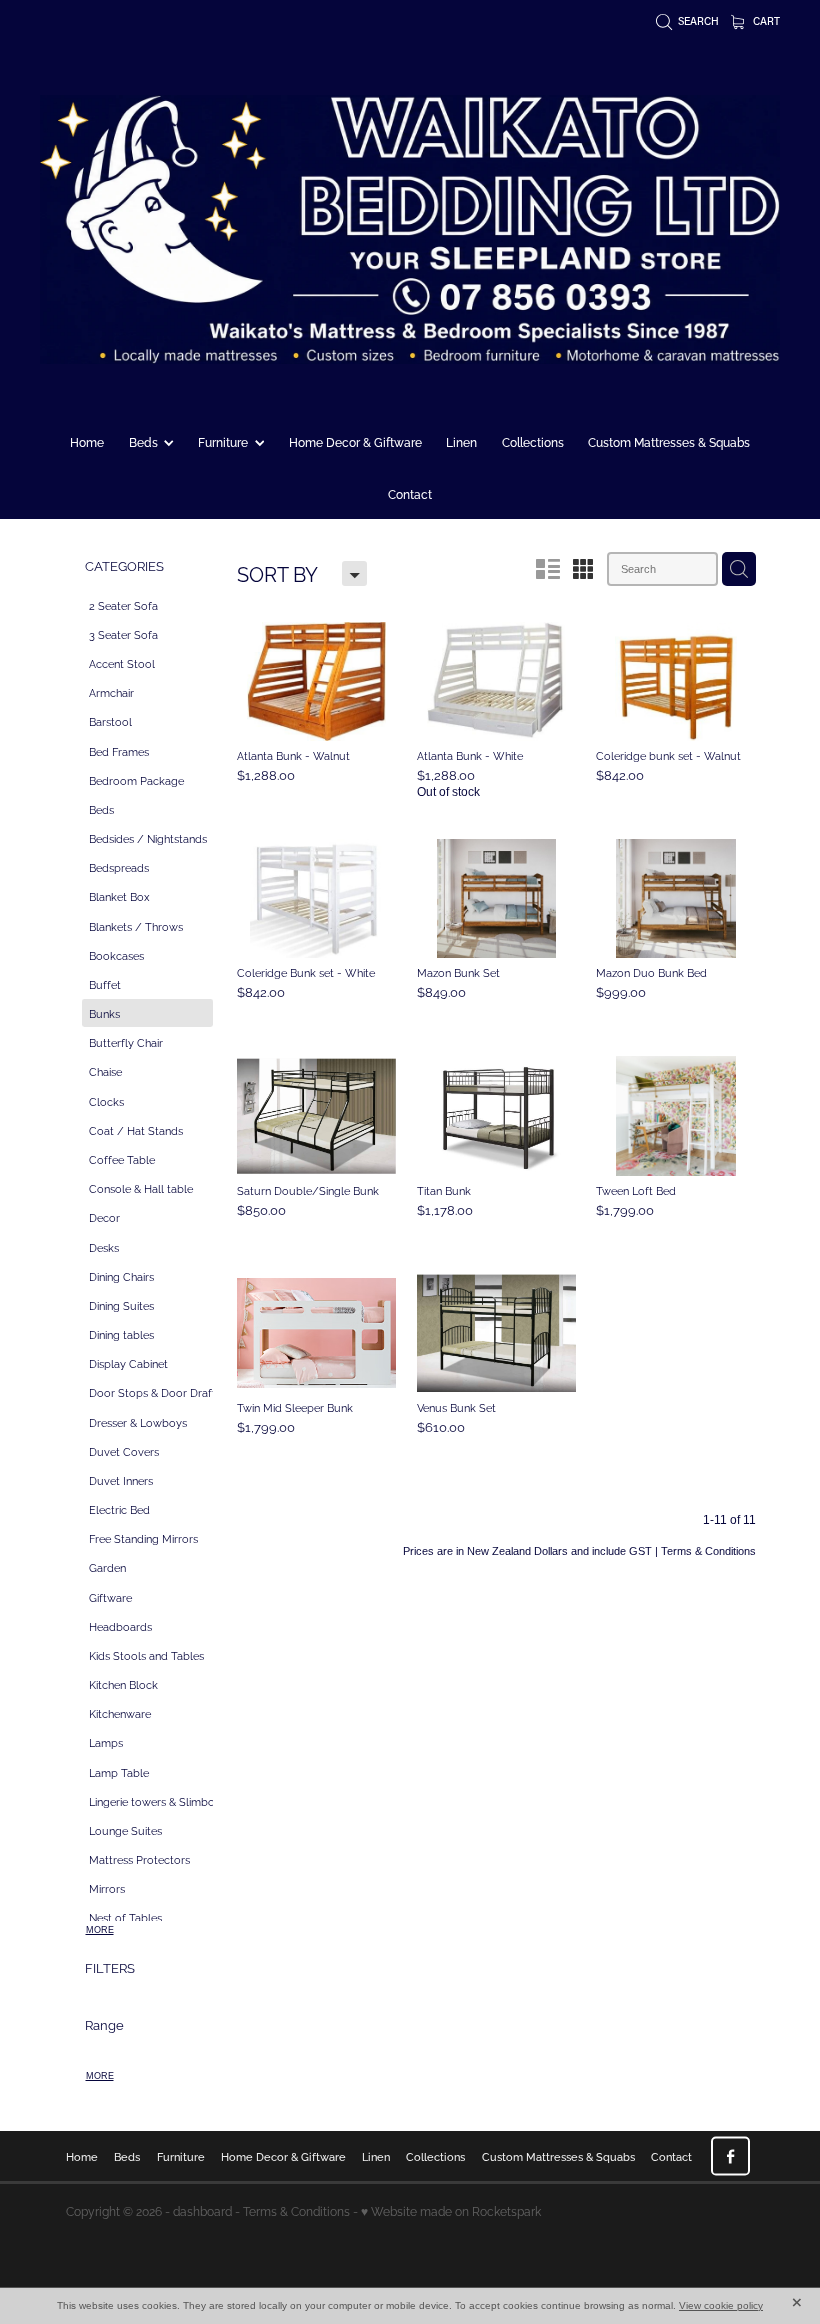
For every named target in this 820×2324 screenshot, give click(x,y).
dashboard (202, 2210)
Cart (765, 21)
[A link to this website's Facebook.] (730, 2156)
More (100, 1930)
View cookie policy (721, 2305)
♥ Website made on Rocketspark (451, 2210)
